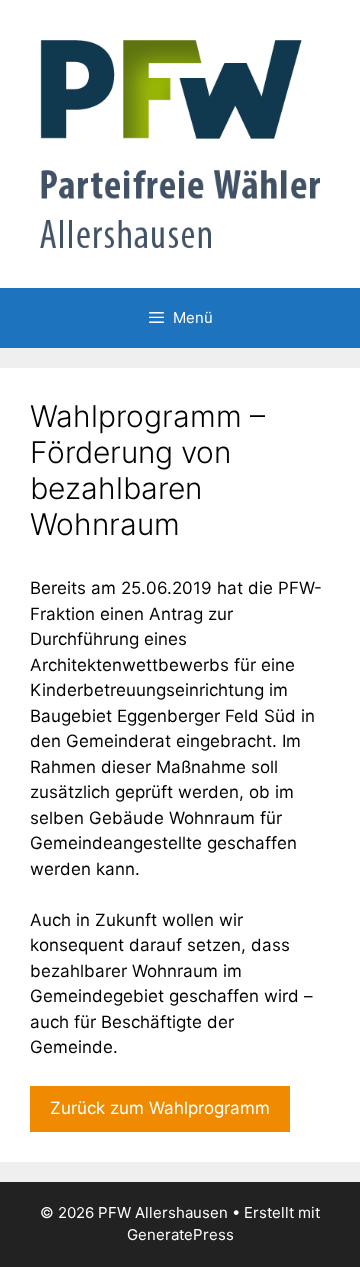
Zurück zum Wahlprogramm (160, 1108)
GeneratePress (180, 1234)
